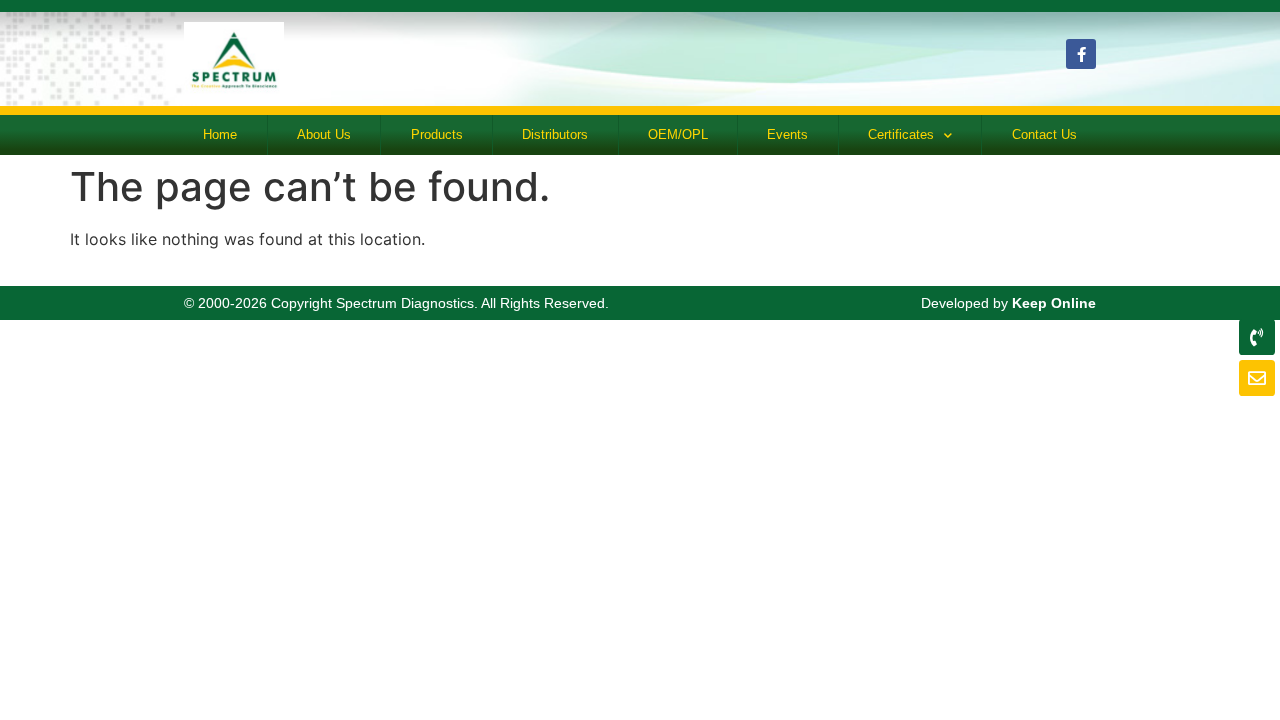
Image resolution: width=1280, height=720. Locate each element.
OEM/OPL (678, 134)
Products (437, 134)
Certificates (901, 134)
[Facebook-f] (1081, 54)
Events (787, 134)
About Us (324, 134)
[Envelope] (1257, 378)
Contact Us (1044, 134)
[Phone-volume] (1257, 337)
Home (220, 134)
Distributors (555, 134)
